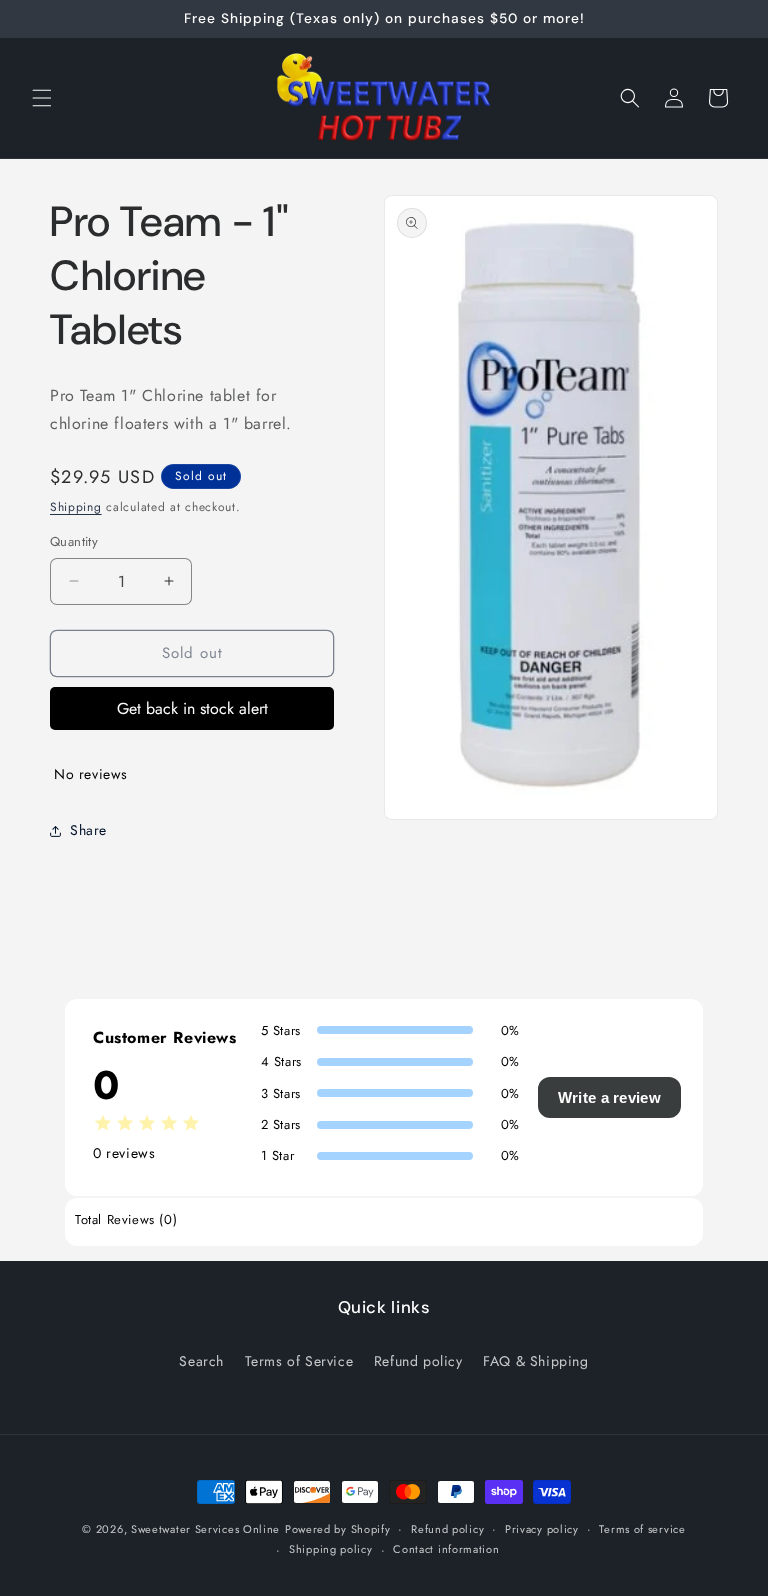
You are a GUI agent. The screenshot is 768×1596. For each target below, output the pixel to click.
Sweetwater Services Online (205, 1529)
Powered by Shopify (338, 1529)
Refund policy (418, 1361)
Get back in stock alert (192, 708)
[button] (42, 98)
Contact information (446, 1549)
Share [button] (88, 830)
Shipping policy (331, 1549)
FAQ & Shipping (535, 1361)
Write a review (609, 1097)
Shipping (76, 507)
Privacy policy (542, 1529)
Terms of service (642, 1529)
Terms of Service (299, 1361)
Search (201, 1361)
